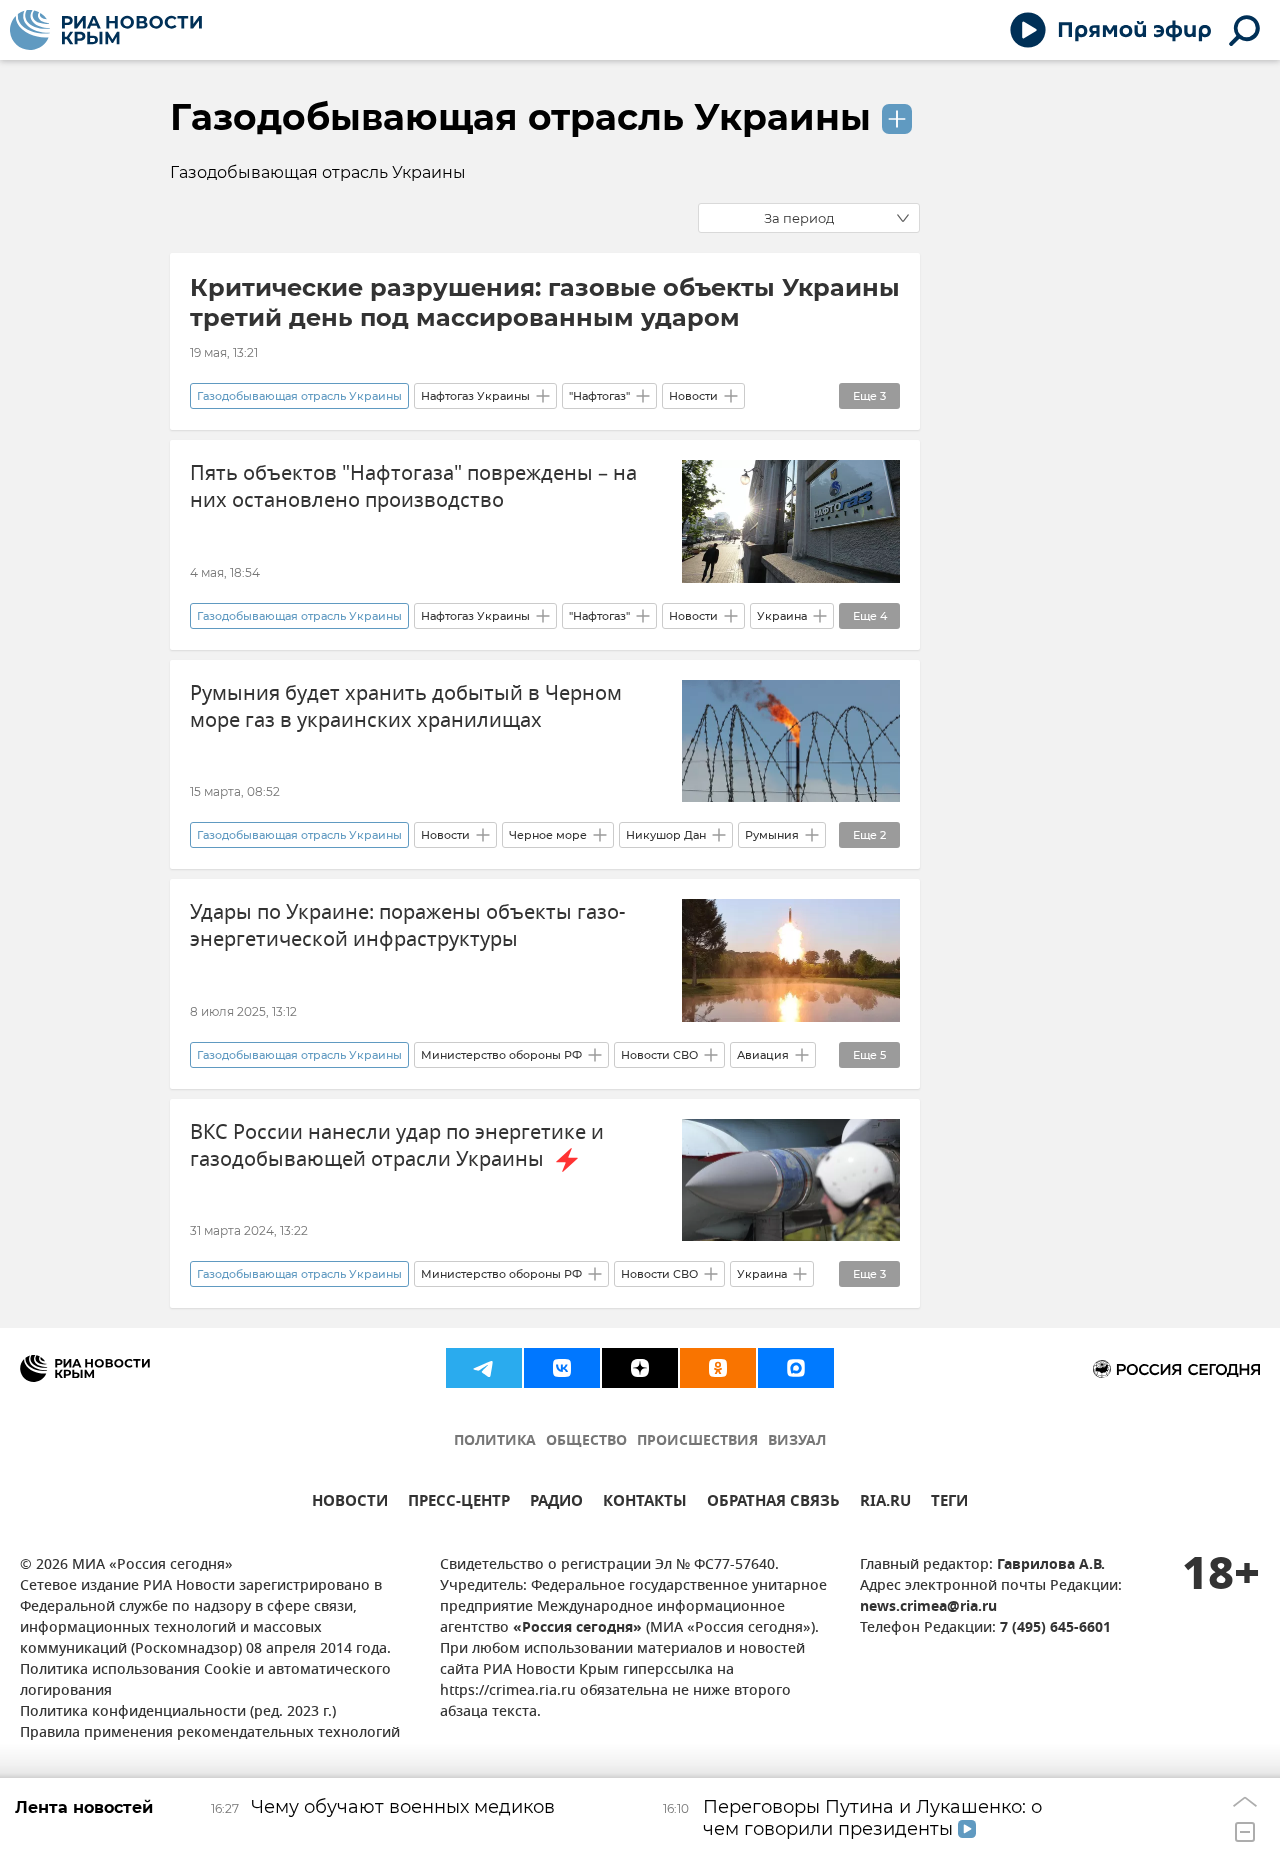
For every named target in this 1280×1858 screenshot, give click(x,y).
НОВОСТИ (350, 1503)
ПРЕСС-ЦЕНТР (459, 1503)
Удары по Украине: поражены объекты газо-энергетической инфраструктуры (407, 926)
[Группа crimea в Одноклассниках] (718, 1368)
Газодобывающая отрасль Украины (520, 117)
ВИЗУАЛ (797, 1441)
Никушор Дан (666, 835)
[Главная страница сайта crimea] (106, 30)
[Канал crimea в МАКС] (796, 1368)
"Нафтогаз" (599, 396)
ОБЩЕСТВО (586, 1441)
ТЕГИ (949, 1503)
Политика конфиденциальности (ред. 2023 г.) (178, 1712)
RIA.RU (885, 1503)
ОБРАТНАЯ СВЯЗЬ (773, 1503)
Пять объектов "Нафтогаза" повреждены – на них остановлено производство (413, 487)
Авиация (763, 1055)
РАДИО (556, 1503)
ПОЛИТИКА (495, 1441)
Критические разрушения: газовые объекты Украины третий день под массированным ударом (545, 302)
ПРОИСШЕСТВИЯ (697, 1441)
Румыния (772, 835)
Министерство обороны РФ (501, 1055)
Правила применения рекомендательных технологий (210, 1733)
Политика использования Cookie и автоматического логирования (205, 1681)
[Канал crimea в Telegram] (484, 1368)
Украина (782, 616)
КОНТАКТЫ (645, 1503)
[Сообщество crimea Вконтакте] (562, 1368)
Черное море (548, 835)
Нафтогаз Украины (475, 396)
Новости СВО (659, 1055)
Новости (693, 396)
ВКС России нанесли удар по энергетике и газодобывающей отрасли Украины (397, 1146)
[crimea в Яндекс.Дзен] (640, 1368)
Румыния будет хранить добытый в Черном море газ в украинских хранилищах (406, 707)
